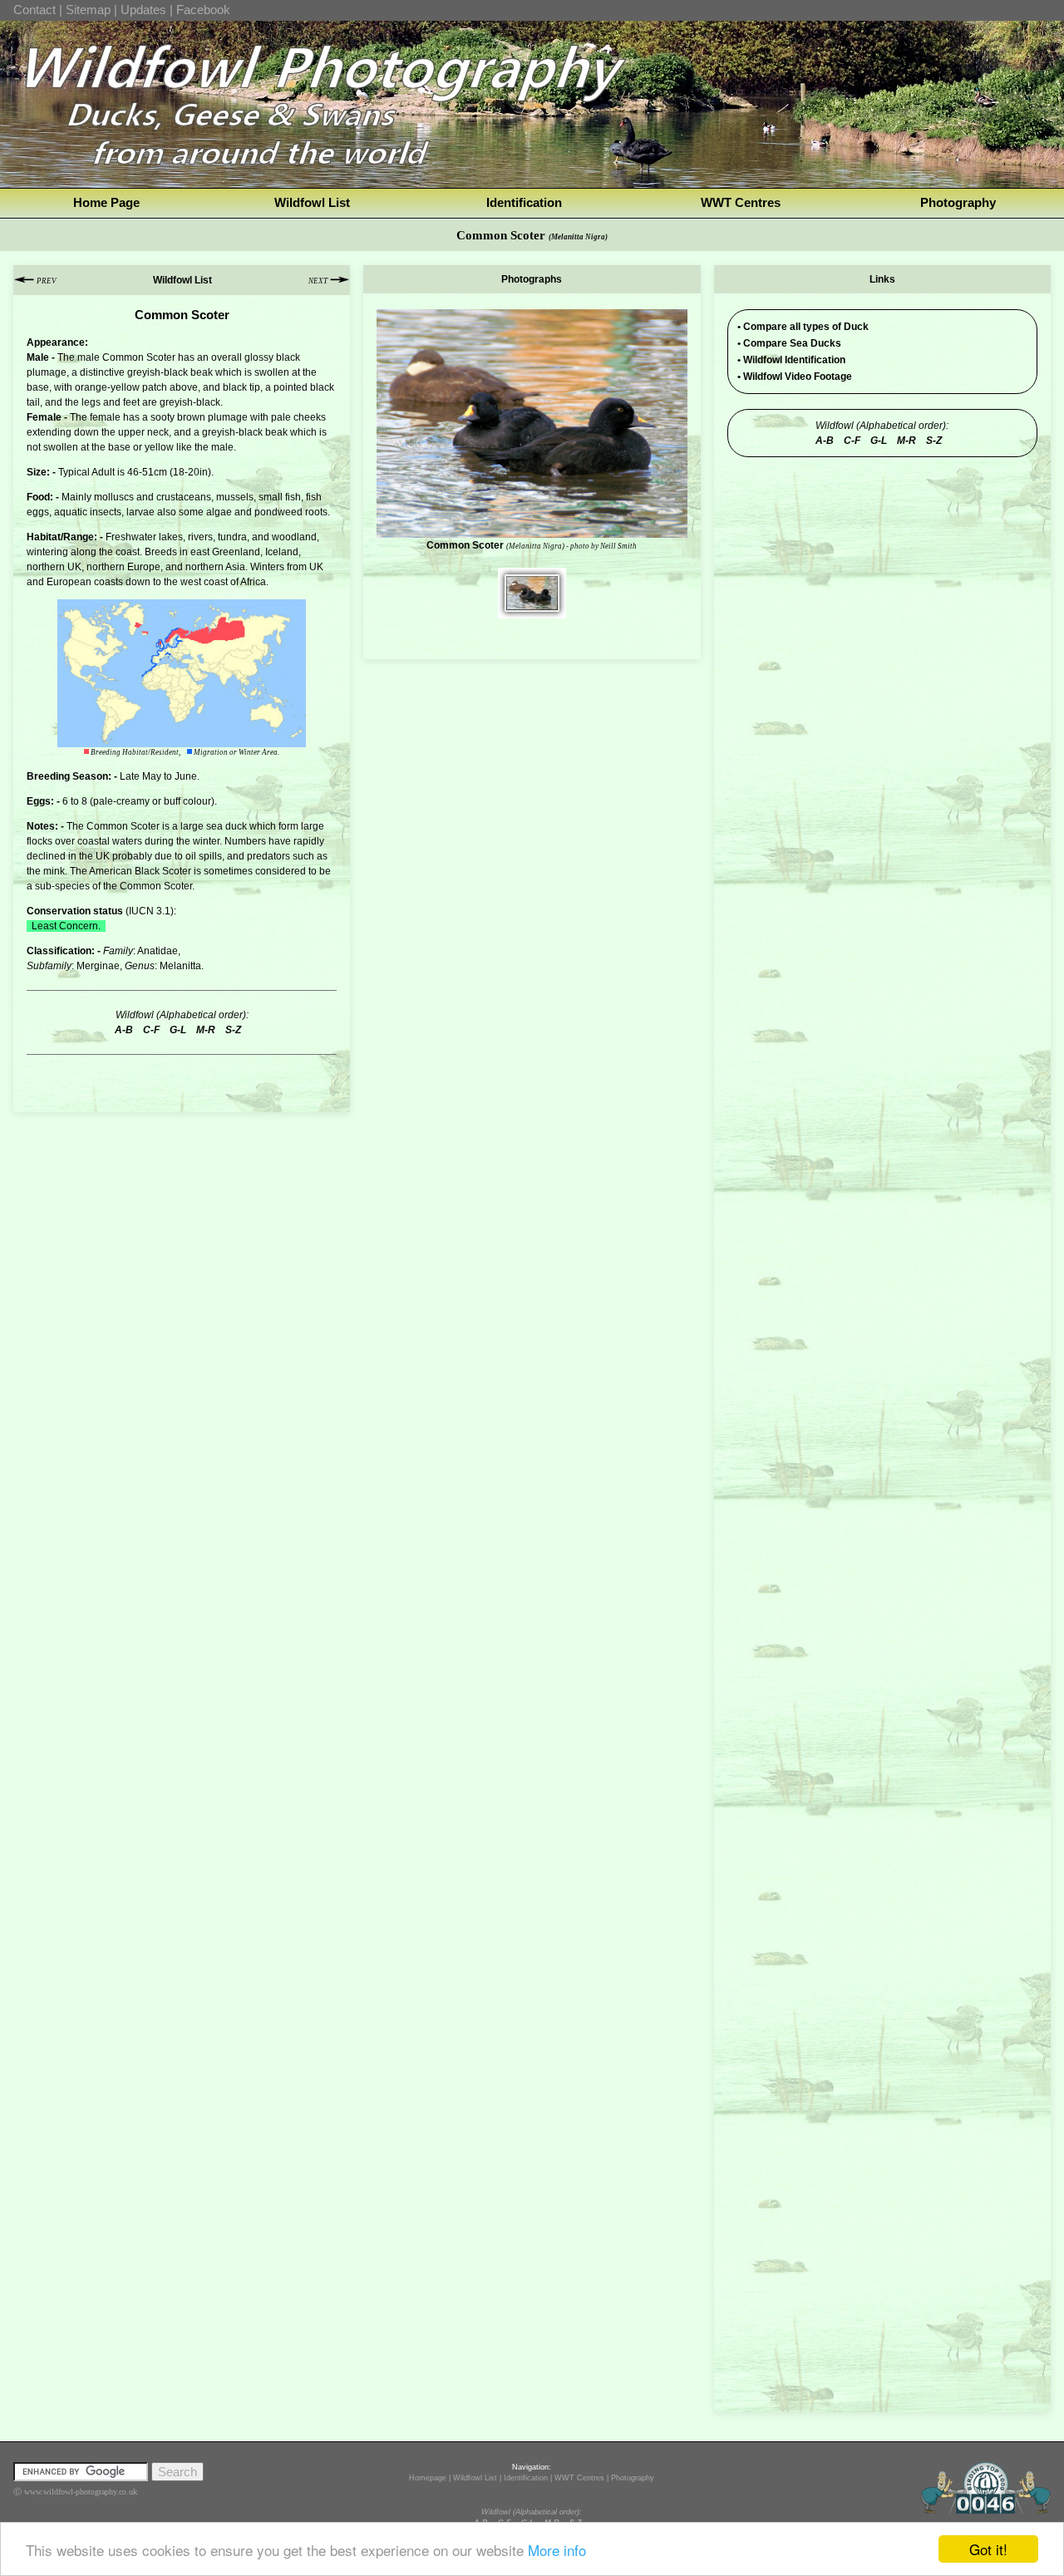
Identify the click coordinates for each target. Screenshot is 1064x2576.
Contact (34, 10)
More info (557, 2550)
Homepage (428, 2478)
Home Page (106, 202)
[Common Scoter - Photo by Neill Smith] (532, 611)
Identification (524, 202)
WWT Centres (741, 202)
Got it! (988, 2549)
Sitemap (88, 10)
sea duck (227, 826)
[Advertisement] (882, 571)
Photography (958, 202)
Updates (143, 10)
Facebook (203, 10)
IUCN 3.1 (150, 911)
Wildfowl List (312, 202)
